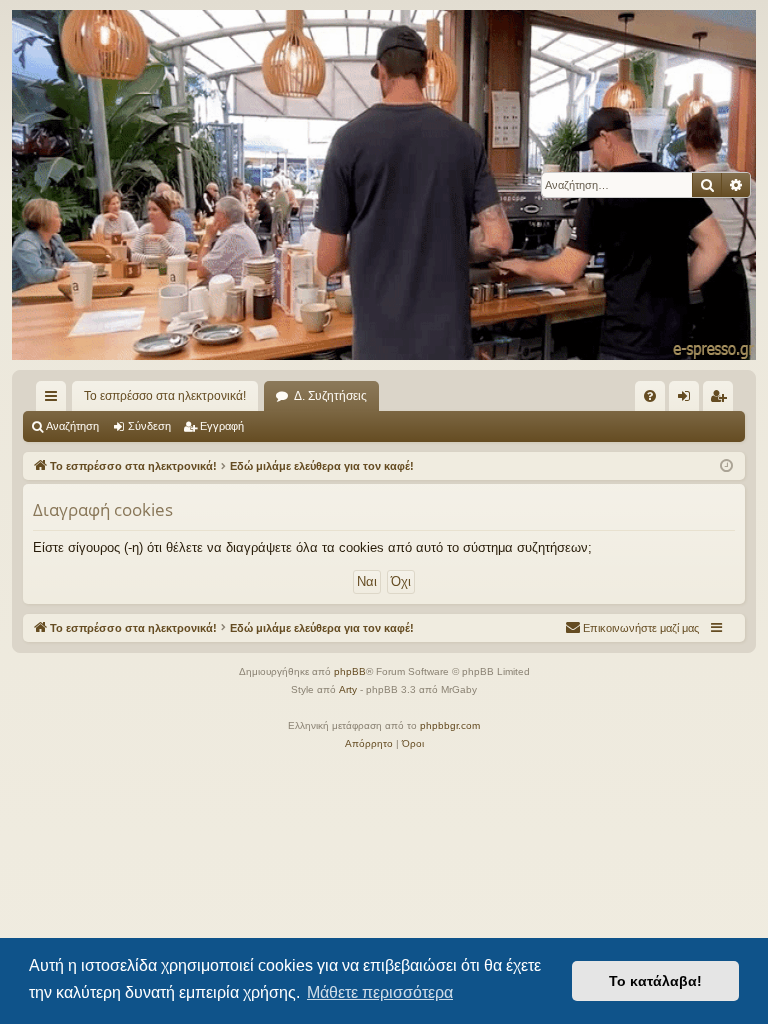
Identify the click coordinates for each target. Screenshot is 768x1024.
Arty (348, 689)
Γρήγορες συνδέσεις (55, 400)
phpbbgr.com (450, 725)
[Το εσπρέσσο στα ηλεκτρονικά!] (384, 185)
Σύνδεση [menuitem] (688, 400)
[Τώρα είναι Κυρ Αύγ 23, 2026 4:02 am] (726, 466)
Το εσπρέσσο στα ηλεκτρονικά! (165, 396)
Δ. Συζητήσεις (330, 396)
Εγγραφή (222, 426)
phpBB (350, 671)
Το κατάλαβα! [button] (655, 981)
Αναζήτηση (72, 426)
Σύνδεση (149, 426)
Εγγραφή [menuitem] (722, 400)
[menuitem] (650, 396)
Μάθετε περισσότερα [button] (380, 992)
